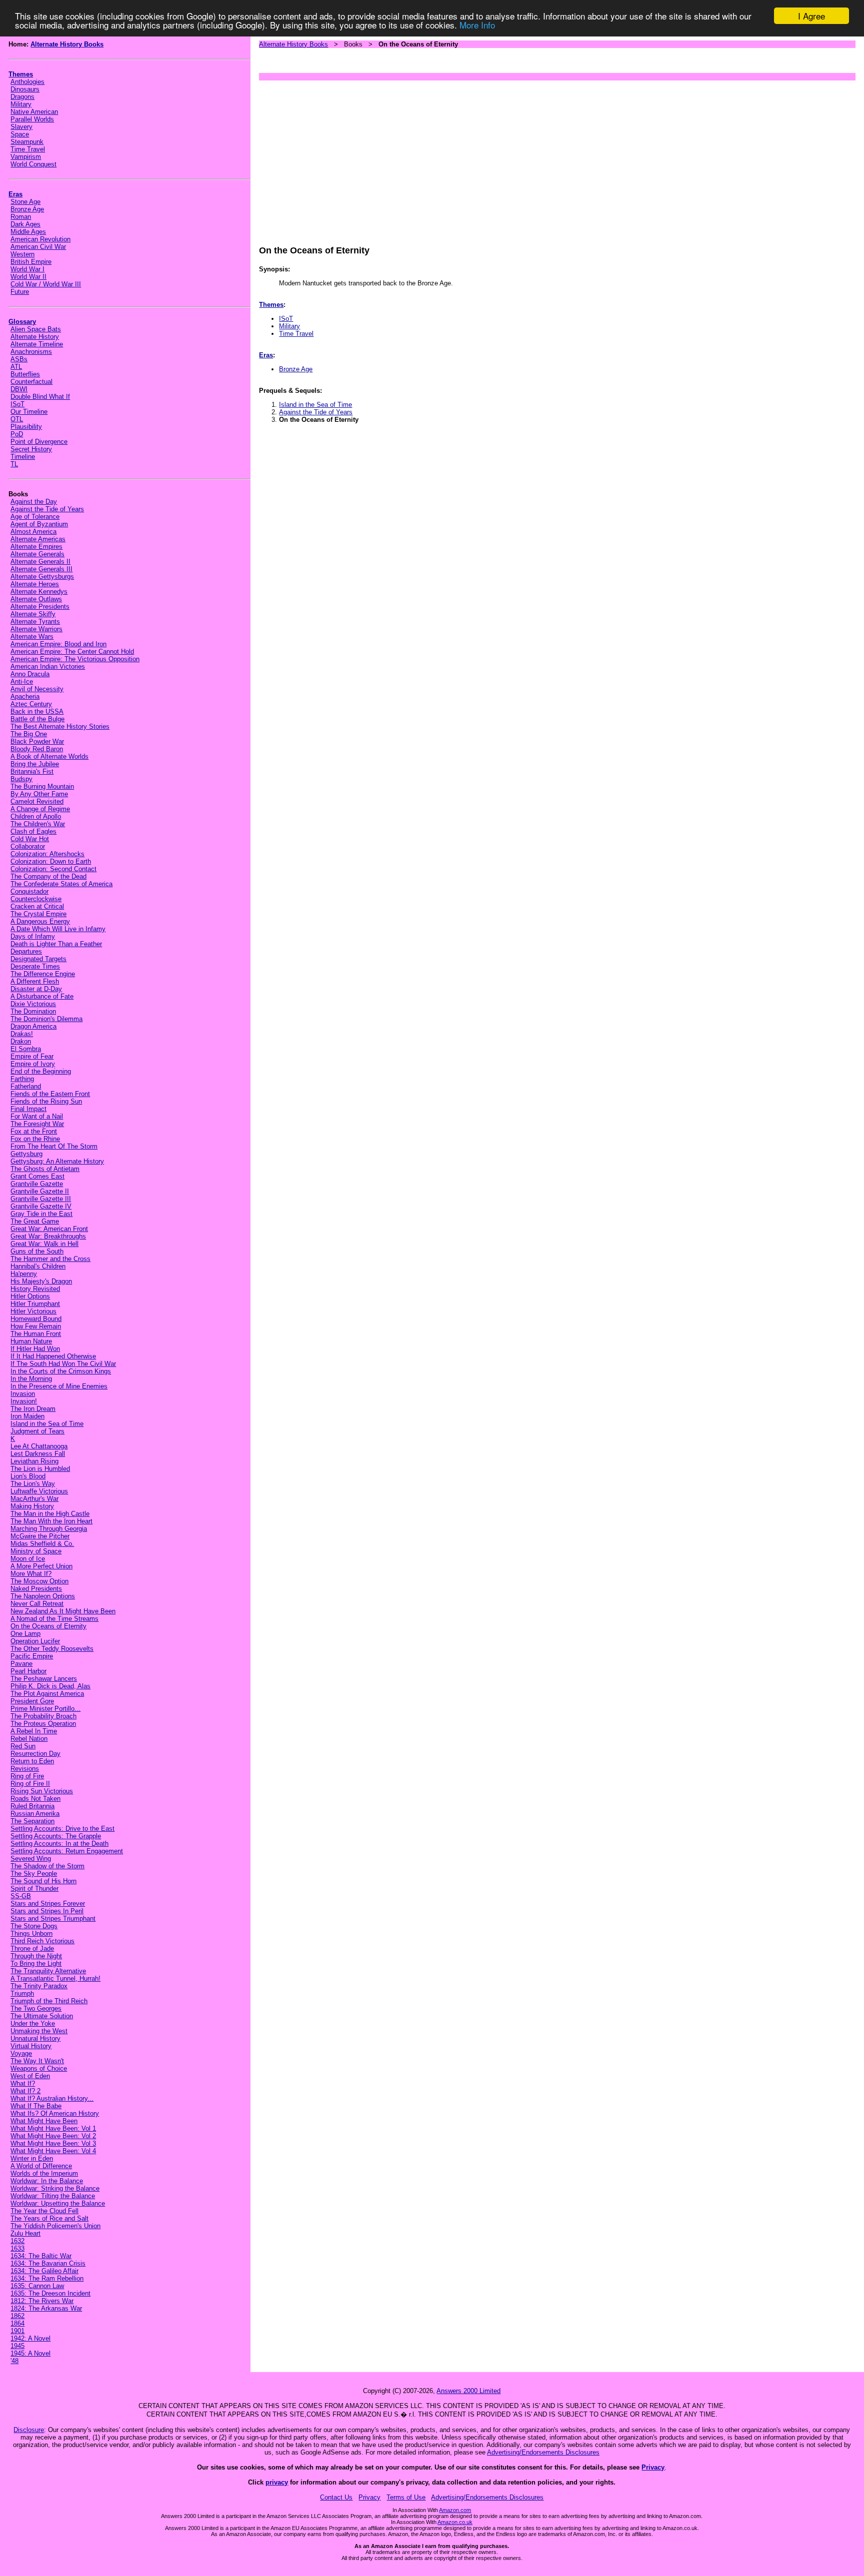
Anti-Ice (22, 681)
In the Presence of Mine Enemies (59, 1386)
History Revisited (35, 1289)
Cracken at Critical (37, 906)
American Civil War (38, 247)
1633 (17, 2248)
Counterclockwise (36, 899)
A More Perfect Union (41, 1566)
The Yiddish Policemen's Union (55, 2226)
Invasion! (24, 1401)
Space (20, 134)
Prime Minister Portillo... (45, 1709)
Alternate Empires (36, 547)
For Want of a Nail (37, 1116)
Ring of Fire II (30, 1784)
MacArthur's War (34, 1499)
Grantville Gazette (37, 1184)
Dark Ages (25, 224)
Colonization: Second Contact (53, 869)
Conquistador (29, 891)
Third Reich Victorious (42, 1941)
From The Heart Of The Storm (54, 1146)
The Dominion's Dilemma (46, 1019)
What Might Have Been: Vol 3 (53, 2143)
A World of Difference (41, 2166)
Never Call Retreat (37, 1604)
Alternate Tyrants (35, 622)
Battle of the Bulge (37, 719)
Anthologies (27, 82)
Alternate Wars (32, 637)
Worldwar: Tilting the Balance (53, 2196)
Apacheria (25, 696)
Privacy (653, 2467)
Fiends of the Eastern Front (50, 1094)
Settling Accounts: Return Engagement (67, 1851)
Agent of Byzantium (39, 524)
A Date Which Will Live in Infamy (58, 929)
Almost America (33, 532)
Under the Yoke (33, 2023)
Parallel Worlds (32, 119)
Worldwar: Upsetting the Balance (58, 2203)
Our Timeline (29, 412)
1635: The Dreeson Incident (50, 2293)
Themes (21, 74)
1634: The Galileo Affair (44, 2271)
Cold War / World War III (46, 284)
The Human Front (36, 1334)
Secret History (31, 449)
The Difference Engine (43, 974)
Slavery (21, 127)
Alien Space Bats (36, 329)
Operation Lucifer (35, 1641)
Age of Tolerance (35, 517)
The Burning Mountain (42, 786)
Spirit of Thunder (34, 1889)
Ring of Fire (27, 1776)
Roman (21, 217)
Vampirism (26, 157)
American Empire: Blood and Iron (58, 644)
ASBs (19, 359)
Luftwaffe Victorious (39, 1491)
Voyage (21, 2053)
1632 (17, 2241)
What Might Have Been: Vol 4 (53, 2151)
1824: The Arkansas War (46, 2308)
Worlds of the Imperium (44, 2173)
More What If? (31, 1574)
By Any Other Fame (39, 794)
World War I (27, 269)
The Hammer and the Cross (50, 1259)
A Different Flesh (35, 981)
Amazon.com (455, 2510)
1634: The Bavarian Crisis (48, 2263)
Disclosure (29, 2430)
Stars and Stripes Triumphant (53, 1919)
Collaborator (28, 846)
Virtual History (31, 2046)
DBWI (19, 389)
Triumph (22, 1993)
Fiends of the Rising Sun (46, 1101)
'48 (14, 2361)
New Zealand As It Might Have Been (63, 1611)
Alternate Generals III (41, 569)
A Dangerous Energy (40, 921)
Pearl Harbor (28, 1671)
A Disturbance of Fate (42, 996)
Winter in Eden (32, 2158)
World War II (28, 277)
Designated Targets (38, 959)
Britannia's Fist (32, 771)
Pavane (21, 1664)
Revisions (25, 1769)
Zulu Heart (25, 2233)
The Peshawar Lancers (44, 1679)
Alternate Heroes (35, 584)
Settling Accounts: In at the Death (59, 1844)
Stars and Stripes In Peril (47, 1911)
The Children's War (38, 824)
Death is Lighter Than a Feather (56, 944)
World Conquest (33, 164)
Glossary (22, 322)
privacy (277, 2482)
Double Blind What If (40, 397)
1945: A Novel (30, 2353)
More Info (477, 25)
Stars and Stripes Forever (48, 1904)
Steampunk (27, 142)
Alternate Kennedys (39, 592)
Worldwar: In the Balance (47, 2181)
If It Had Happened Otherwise (53, 1356)
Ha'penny (24, 1274)
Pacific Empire (32, 1656)
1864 (17, 2323)
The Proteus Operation (43, 1724)
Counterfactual (31, 382)
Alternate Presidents (40, 607)
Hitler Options (30, 1296)
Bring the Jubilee (35, 764)
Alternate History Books (67, 44)
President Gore (32, 1701)
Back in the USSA (37, 711)
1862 (17, 2316)
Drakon (21, 1041)
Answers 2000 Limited (468, 2391)
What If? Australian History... (52, 2098)
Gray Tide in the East (41, 1214)
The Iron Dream (33, 1409)
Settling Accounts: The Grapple (56, 1836)
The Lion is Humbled (40, 1469)
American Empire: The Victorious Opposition (75, 659)
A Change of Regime (40, 809)
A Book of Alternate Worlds (49, 756)
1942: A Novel (30, 2338)
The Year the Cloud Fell (44, 2211)
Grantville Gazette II (40, 1191)
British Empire (31, 262)
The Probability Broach (43, 1716)
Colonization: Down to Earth (51, 861)
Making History (32, 1506)
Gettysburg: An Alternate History (57, 1161)
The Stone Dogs (34, 1926)
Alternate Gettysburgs (42, 577)
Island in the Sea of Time (47, 1424)
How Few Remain (36, 1326)
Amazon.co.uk (455, 2522)
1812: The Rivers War (42, 2301)
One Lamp (25, 1634)
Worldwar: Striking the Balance (55, 2188)
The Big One (29, 734)
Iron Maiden (27, 1416)
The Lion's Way (33, 1484)
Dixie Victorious (33, 1004)
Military (21, 104)
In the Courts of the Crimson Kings (61, 1371)
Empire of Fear (32, 1056)
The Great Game (35, 1221)
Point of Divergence (39, 442)
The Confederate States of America (61, 884)
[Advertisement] (557, 158)
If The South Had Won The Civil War (63, 1364)
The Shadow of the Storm (47, 1866)
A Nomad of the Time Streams (54, 1619)
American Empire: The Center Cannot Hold (72, 651)
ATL (16, 367)
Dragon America (33, 1026)
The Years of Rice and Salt (49, 2218)
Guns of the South (37, 1251)
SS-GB (21, 1896)
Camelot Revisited (37, 801)
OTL (17, 419)
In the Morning (31, 1379)
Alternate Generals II (40, 562)
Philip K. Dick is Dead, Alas (50, 1686)
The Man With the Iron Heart (51, 1521)
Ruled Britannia (32, 1806)
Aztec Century (31, 704)
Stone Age (25, 202)
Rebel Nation (29, 1739)
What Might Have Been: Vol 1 (53, 2128)
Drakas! (22, 1034)
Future (20, 292)
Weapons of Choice (39, 2068)
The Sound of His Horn (43, 1881)
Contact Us (336, 2497)
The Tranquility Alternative (48, 1971)
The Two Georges (36, 2008)
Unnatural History (35, 2038)
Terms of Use (406, 2497)
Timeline (23, 457)
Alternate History (35, 337)
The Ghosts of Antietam (45, 1169)
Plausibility (26, 427)
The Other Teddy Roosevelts (52, 1649)
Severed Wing (31, 1859)
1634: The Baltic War (41, 2256)
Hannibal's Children (38, 1266)
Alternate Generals (37, 554)
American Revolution (40, 239)
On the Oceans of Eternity (48, 1626)
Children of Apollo (36, 816)
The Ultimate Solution (42, 2016)
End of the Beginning (41, 1071)
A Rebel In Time (34, 1731)
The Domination (33, 1011)
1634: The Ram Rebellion (47, 2278)
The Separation (32, 1821)
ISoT (17, 404)
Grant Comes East (37, 1176)
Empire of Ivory (33, 1064)
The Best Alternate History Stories (60, 726)
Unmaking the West (39, 2031)
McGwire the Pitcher (40, 1536)
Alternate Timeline (37, 344)
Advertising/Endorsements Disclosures (543, 2452)
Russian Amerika (35, 1814)
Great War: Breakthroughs (48, 1236)
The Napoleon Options (43, 1596)
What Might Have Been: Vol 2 (53, 2136)
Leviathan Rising (34, 1461)
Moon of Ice (28, 1559)
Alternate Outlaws (36, 599)
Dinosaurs (25, 89)
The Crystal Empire (38, 914)
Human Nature (31, 1341)
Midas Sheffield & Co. (42, 1544)
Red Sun (23, 1746)
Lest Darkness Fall (38, 1454)
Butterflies (25, 374)
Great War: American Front (49, 1229)
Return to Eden (32, 1761)
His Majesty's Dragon (41, 1281)
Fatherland (26, 1086)
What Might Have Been (44, 2121)
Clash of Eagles (33, 831)
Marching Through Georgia (49, 1529)
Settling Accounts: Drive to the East (62, 1829)
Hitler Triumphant (35, 1304)
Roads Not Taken (35, 1799)
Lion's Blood (28, 1476)
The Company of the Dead (48, 876)
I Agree (811, 16)
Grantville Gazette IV (41, 1206)
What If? (23, 2083)
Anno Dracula (30, 674)
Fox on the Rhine (35, 1139)
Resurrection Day (35, 1754)
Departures (26, 951)
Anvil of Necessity (37, 689)
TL (14, 464)
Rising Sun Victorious (42, 1791)
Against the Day (34, 502)
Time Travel (28, 149)
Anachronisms (31, 352)
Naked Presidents (36, 1589)
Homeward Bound (36, 1319)
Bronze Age (27, 209)
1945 (17, 2346)
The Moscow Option (39, 1581)
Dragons (22, 97)
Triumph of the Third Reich (49, 2001)
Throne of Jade (32, 1948)
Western (22, 254)
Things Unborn (31, 1933)
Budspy (21, 779)
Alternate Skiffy (33, 614)
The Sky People (34, 1874)
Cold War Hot (30, 839)
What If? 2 (25, 2091)
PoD (17, 434)
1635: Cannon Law (37, 2286)
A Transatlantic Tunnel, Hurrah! (55, 1978)
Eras (15, 194)
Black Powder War (37, 741)
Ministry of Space (36, 1551)
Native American (34, 112)
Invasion (23, 1394)
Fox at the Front (34, 1131)
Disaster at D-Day (36, 989)
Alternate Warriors (36, 629)
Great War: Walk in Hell (44, 1244)
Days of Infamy (33, 936)
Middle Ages (28, 232)
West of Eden (30, 2076)
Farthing (22, 1079)
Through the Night (36, 1956)
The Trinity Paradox (39, 1986)
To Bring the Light (36, 1963)
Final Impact (28, 1109)
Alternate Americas (38, 539)
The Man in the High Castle (50, 1514)
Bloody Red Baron (37, 749)
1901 (17, 2331)
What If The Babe (36, 2106)
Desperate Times (35, 966)
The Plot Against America (47, 1694)
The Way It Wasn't (37, 2061)
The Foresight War (37, 1124)
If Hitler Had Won (35, 1349)
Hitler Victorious (33, 1311)
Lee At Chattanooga (39, 1446)
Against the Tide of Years (47, 509)
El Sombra (26, 1049)
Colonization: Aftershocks (47, 854)
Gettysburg (26, 1154)
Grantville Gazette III (41, 1199)
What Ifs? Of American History (55, 2113)
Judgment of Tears (37, 1431)
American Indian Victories (48, 666)
